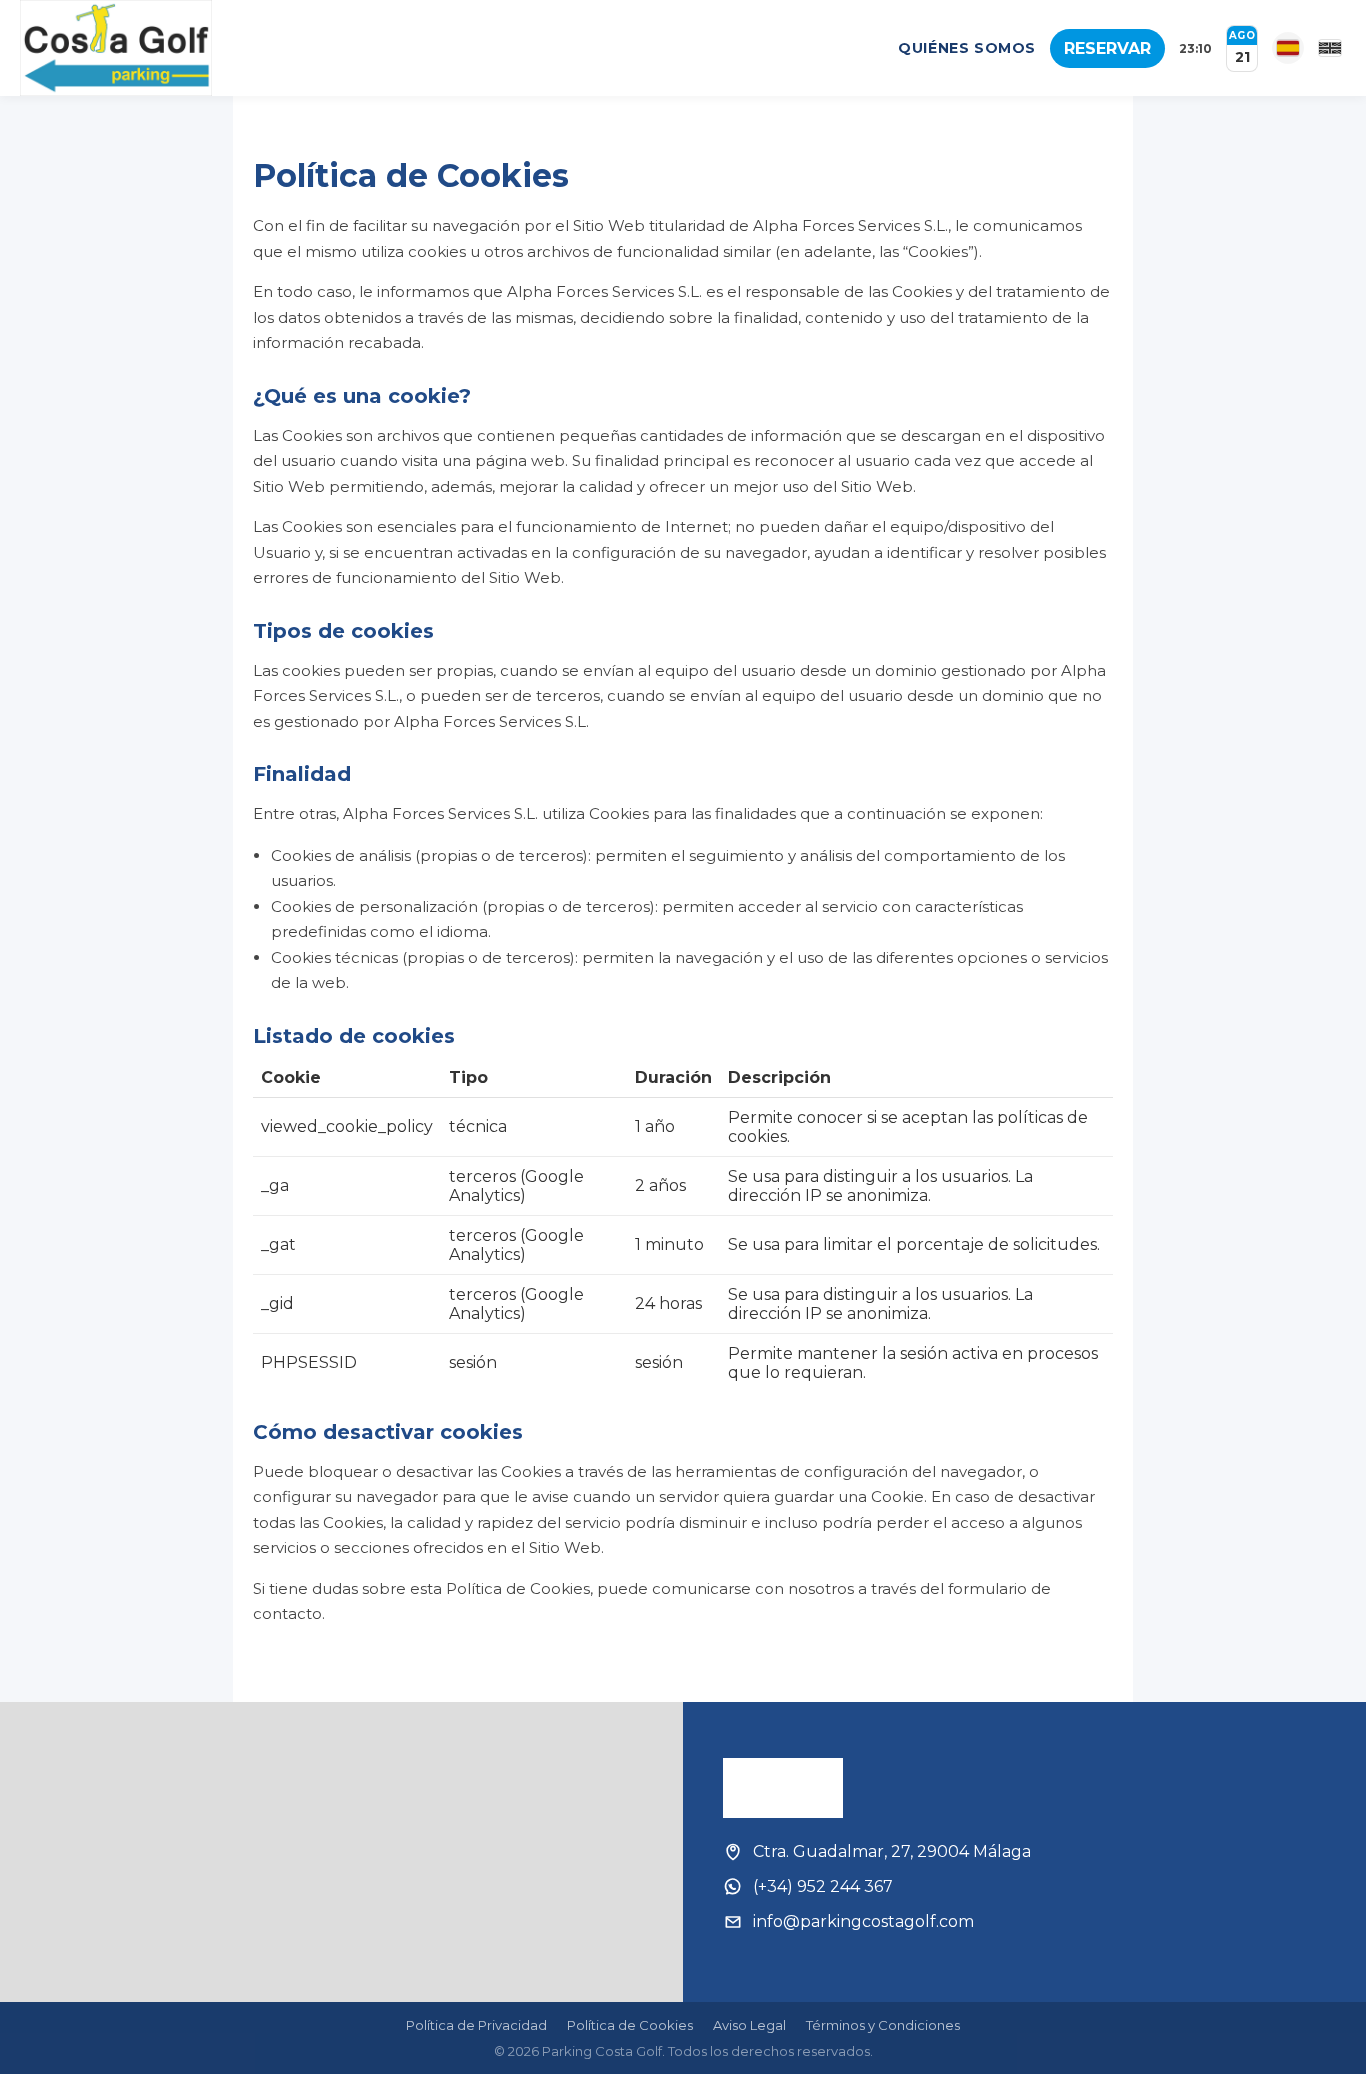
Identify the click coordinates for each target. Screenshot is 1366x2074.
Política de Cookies (630, 2025)
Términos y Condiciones (883, 2025)
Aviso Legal (749, 2025)
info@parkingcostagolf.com (863, 1921)
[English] (1330, 48)
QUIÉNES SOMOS (967, 48)
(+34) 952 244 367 (823, 1886)
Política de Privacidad (476, 2025)
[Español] (1288, 48)
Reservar (1107, 48)
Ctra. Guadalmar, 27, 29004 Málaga (892, 1851)
